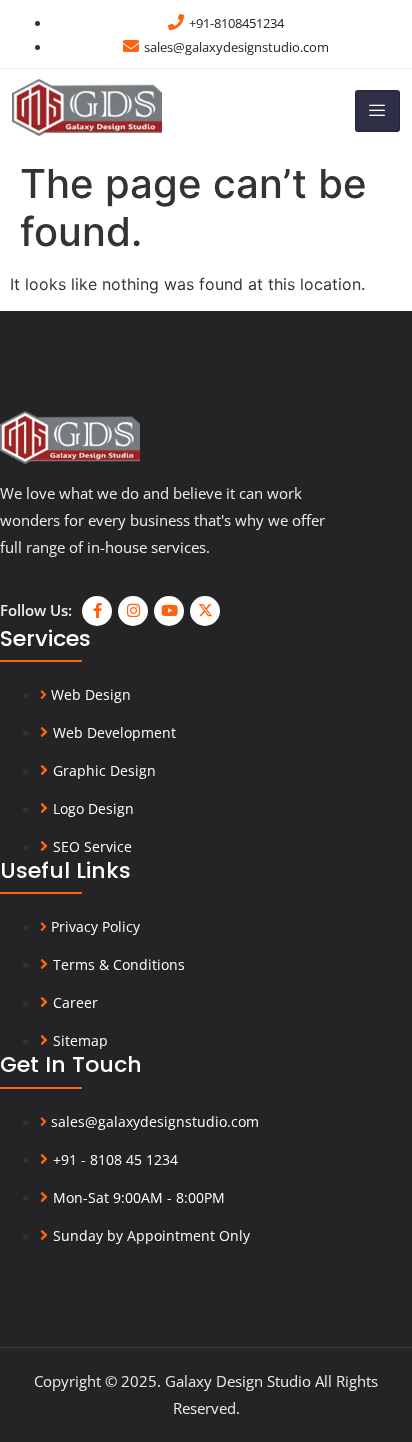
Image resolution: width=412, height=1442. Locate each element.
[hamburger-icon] (377, 111)
